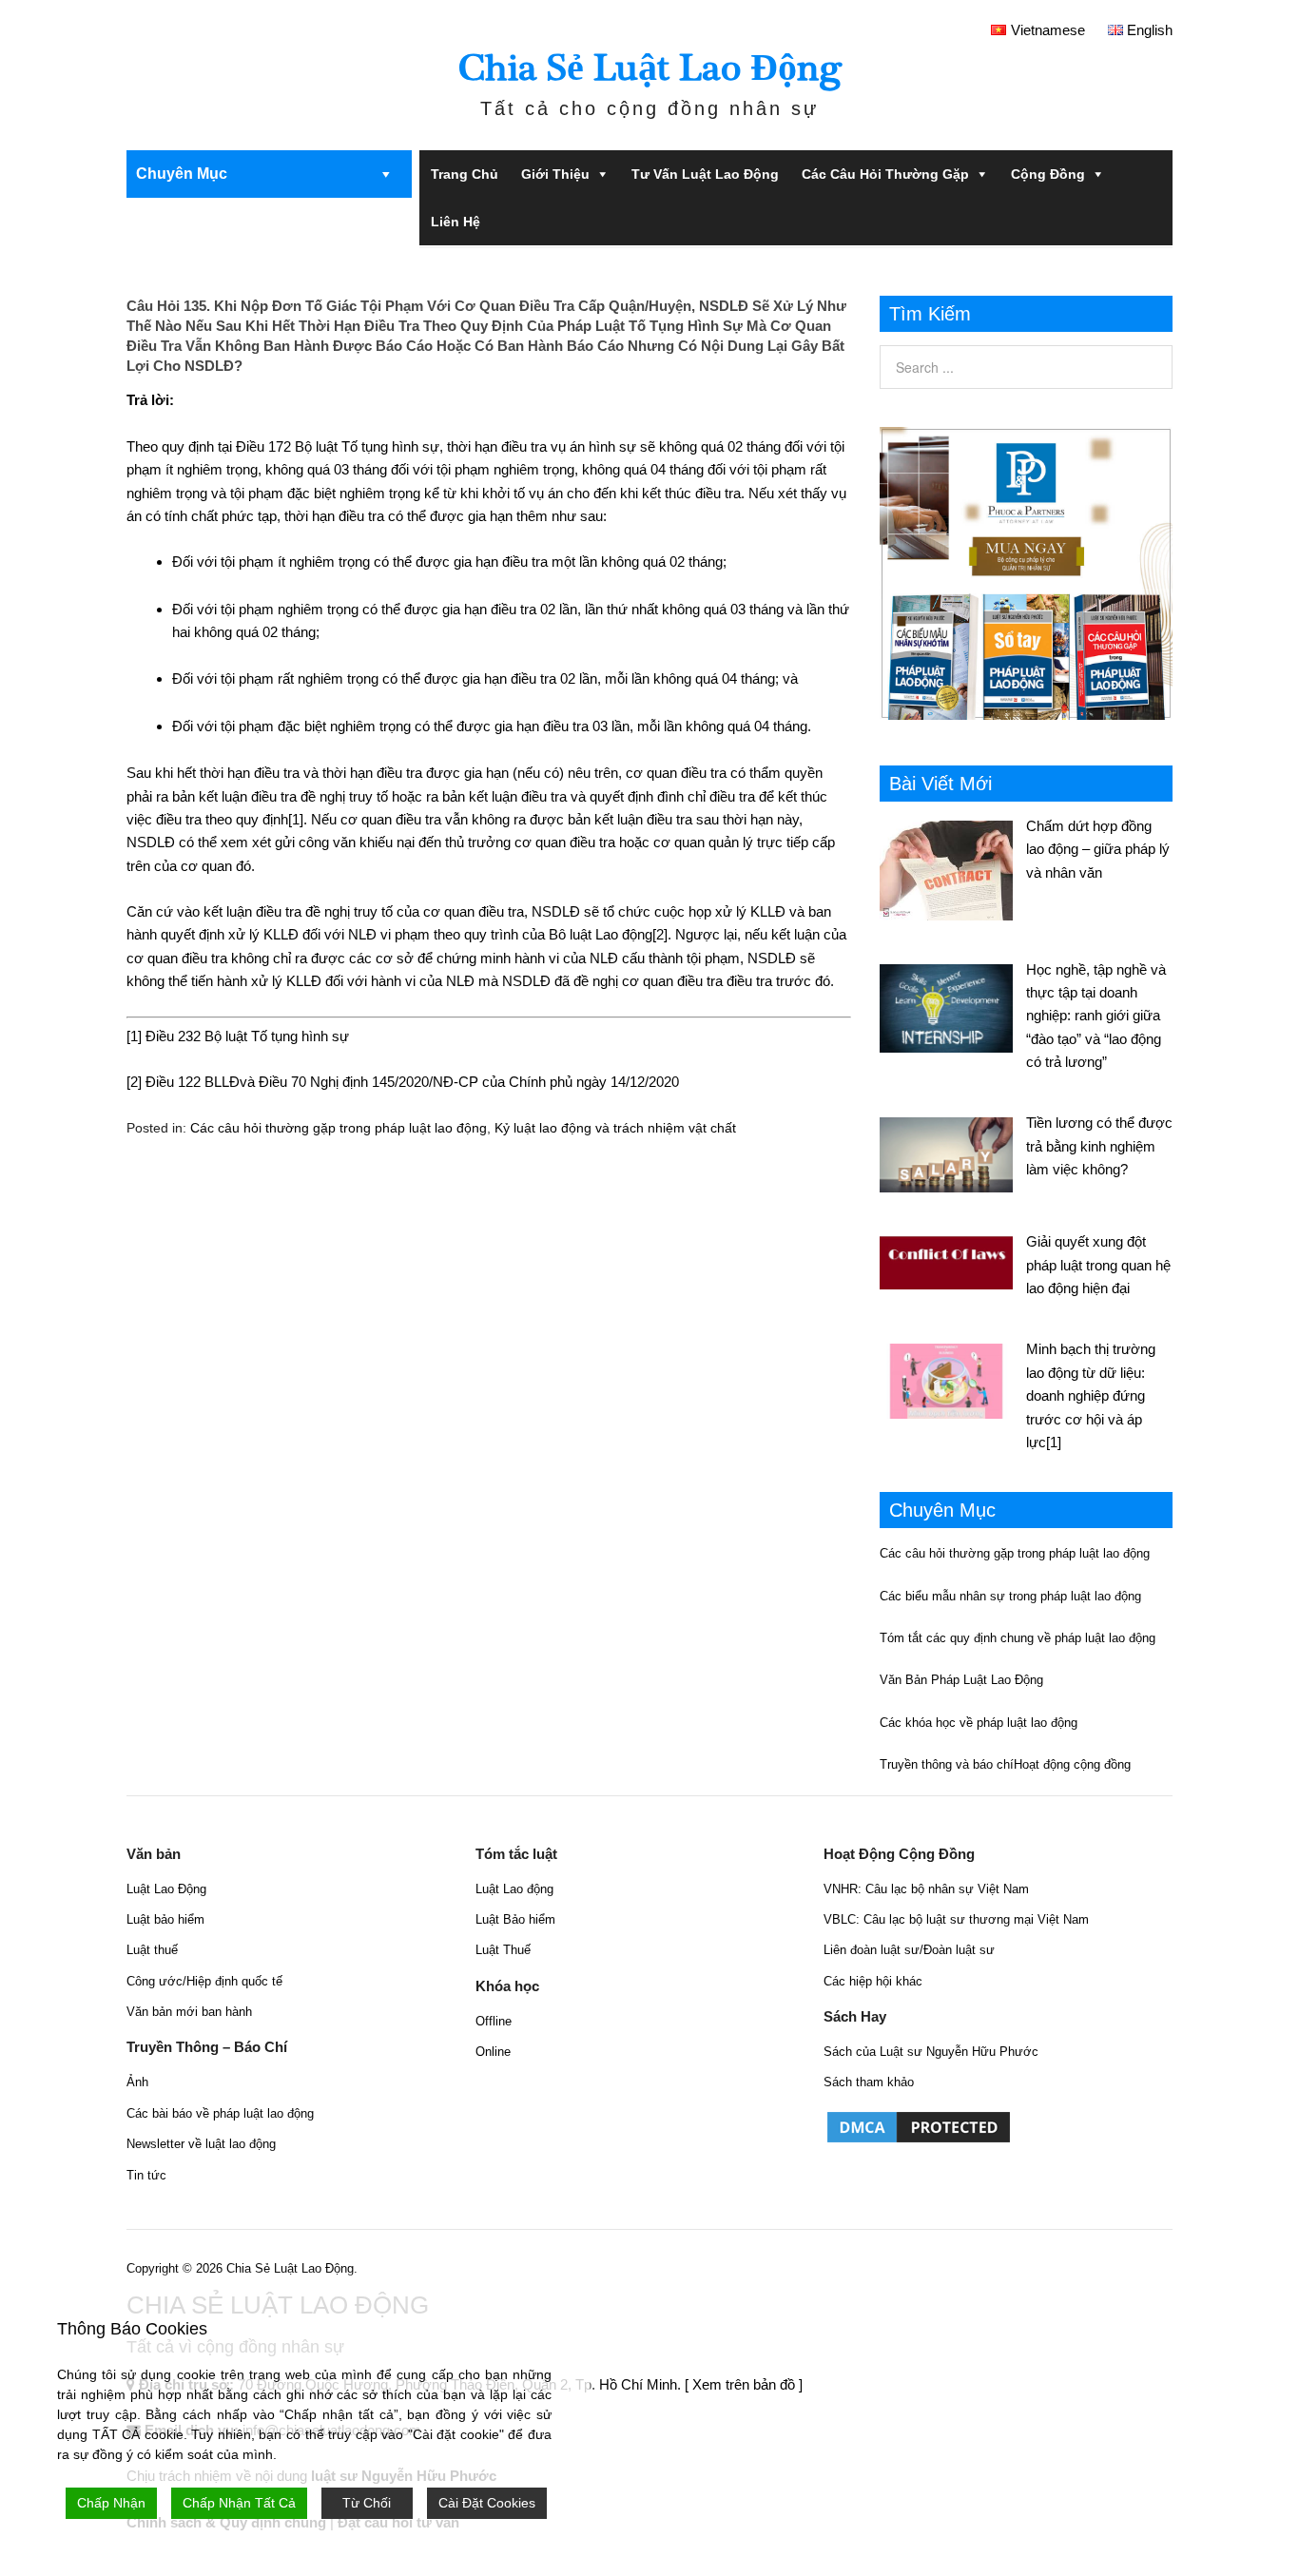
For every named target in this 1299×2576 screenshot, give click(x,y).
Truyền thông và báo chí (947, 1764)
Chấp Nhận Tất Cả (239, 2503)
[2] (660, 934)
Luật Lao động (514, 1889)
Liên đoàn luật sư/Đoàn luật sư (909, 1950)
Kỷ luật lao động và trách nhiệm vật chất (615, 1128)
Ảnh (137, 2082)
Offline (494, 2021)
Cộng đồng (1048, 174)
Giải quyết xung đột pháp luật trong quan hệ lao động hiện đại (1098, 1265)
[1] (296, 819)
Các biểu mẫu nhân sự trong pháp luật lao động (1010, 1596)
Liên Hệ (456, 222)
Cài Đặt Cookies (487, 2503)
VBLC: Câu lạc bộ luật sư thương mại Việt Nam (956, 1919)
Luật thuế (152, 1950)
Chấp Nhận (111, 2503)
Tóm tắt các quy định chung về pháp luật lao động (1018, 1638)
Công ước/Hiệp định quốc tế (204, 1981)
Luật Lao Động (166, 1889)
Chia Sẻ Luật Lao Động (650, 68)
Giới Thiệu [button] (555, 174)
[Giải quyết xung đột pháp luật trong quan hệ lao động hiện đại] (953, 1260)
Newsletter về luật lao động (201, 2144)
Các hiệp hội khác (873, 1981)
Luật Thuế (503, 1950)
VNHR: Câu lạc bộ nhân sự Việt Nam (926, 1889)
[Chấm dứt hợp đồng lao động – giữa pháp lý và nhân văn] (953, 868)
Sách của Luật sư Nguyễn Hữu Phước (931, 2052)
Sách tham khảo (869, 2082)
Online (493, 2052)
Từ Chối (367, 2503)
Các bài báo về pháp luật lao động (220, 2113)
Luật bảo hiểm (165, 1919)
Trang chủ (465, 174)
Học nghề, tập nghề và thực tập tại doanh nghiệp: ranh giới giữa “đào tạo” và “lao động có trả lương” (1096, 1016)
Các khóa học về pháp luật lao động (979, 1723)
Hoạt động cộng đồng (1072, 1764)
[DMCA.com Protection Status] (919, 2141)
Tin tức (146, 2175)
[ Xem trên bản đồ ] (744, 2384)
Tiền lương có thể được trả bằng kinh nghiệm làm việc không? (1099, 1146)
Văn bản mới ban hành (189, 2012)
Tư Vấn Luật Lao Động (705, 174)
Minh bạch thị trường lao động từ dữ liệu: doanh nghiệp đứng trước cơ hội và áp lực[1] (1091, 1395)
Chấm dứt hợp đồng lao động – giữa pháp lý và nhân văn (1098, 849)
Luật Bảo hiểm (515, 1919)
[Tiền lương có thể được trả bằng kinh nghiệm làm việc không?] (953, 1152)
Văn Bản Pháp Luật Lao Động (961, 1680)
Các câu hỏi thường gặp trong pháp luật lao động (339, 1128)
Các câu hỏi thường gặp (885, 174)
